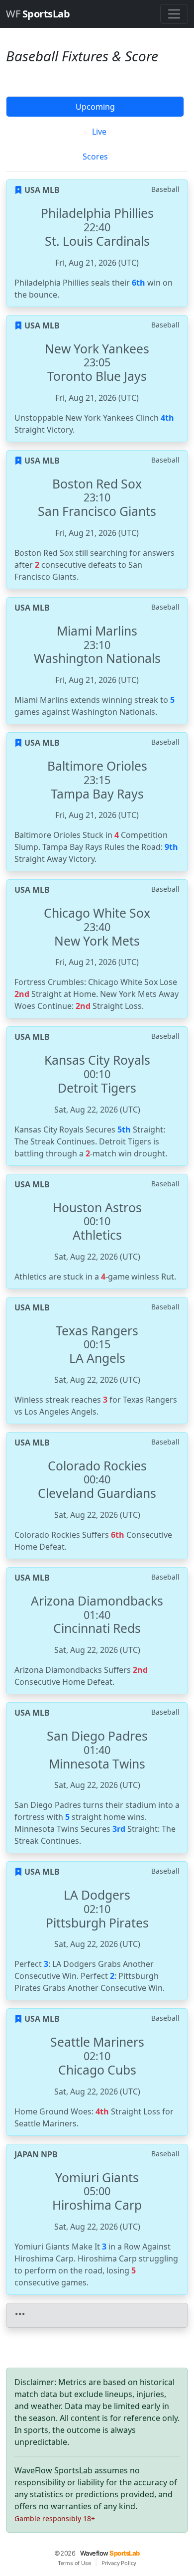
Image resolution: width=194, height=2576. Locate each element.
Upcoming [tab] (95, 107)
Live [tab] (98, 132)
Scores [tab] (95, 157)
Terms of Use (74, 2563)
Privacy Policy (119, 2563)
